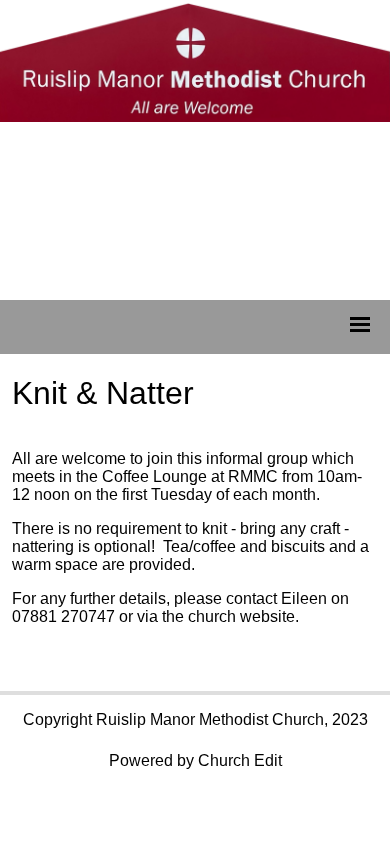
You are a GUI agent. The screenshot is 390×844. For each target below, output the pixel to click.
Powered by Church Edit (195, 760)
